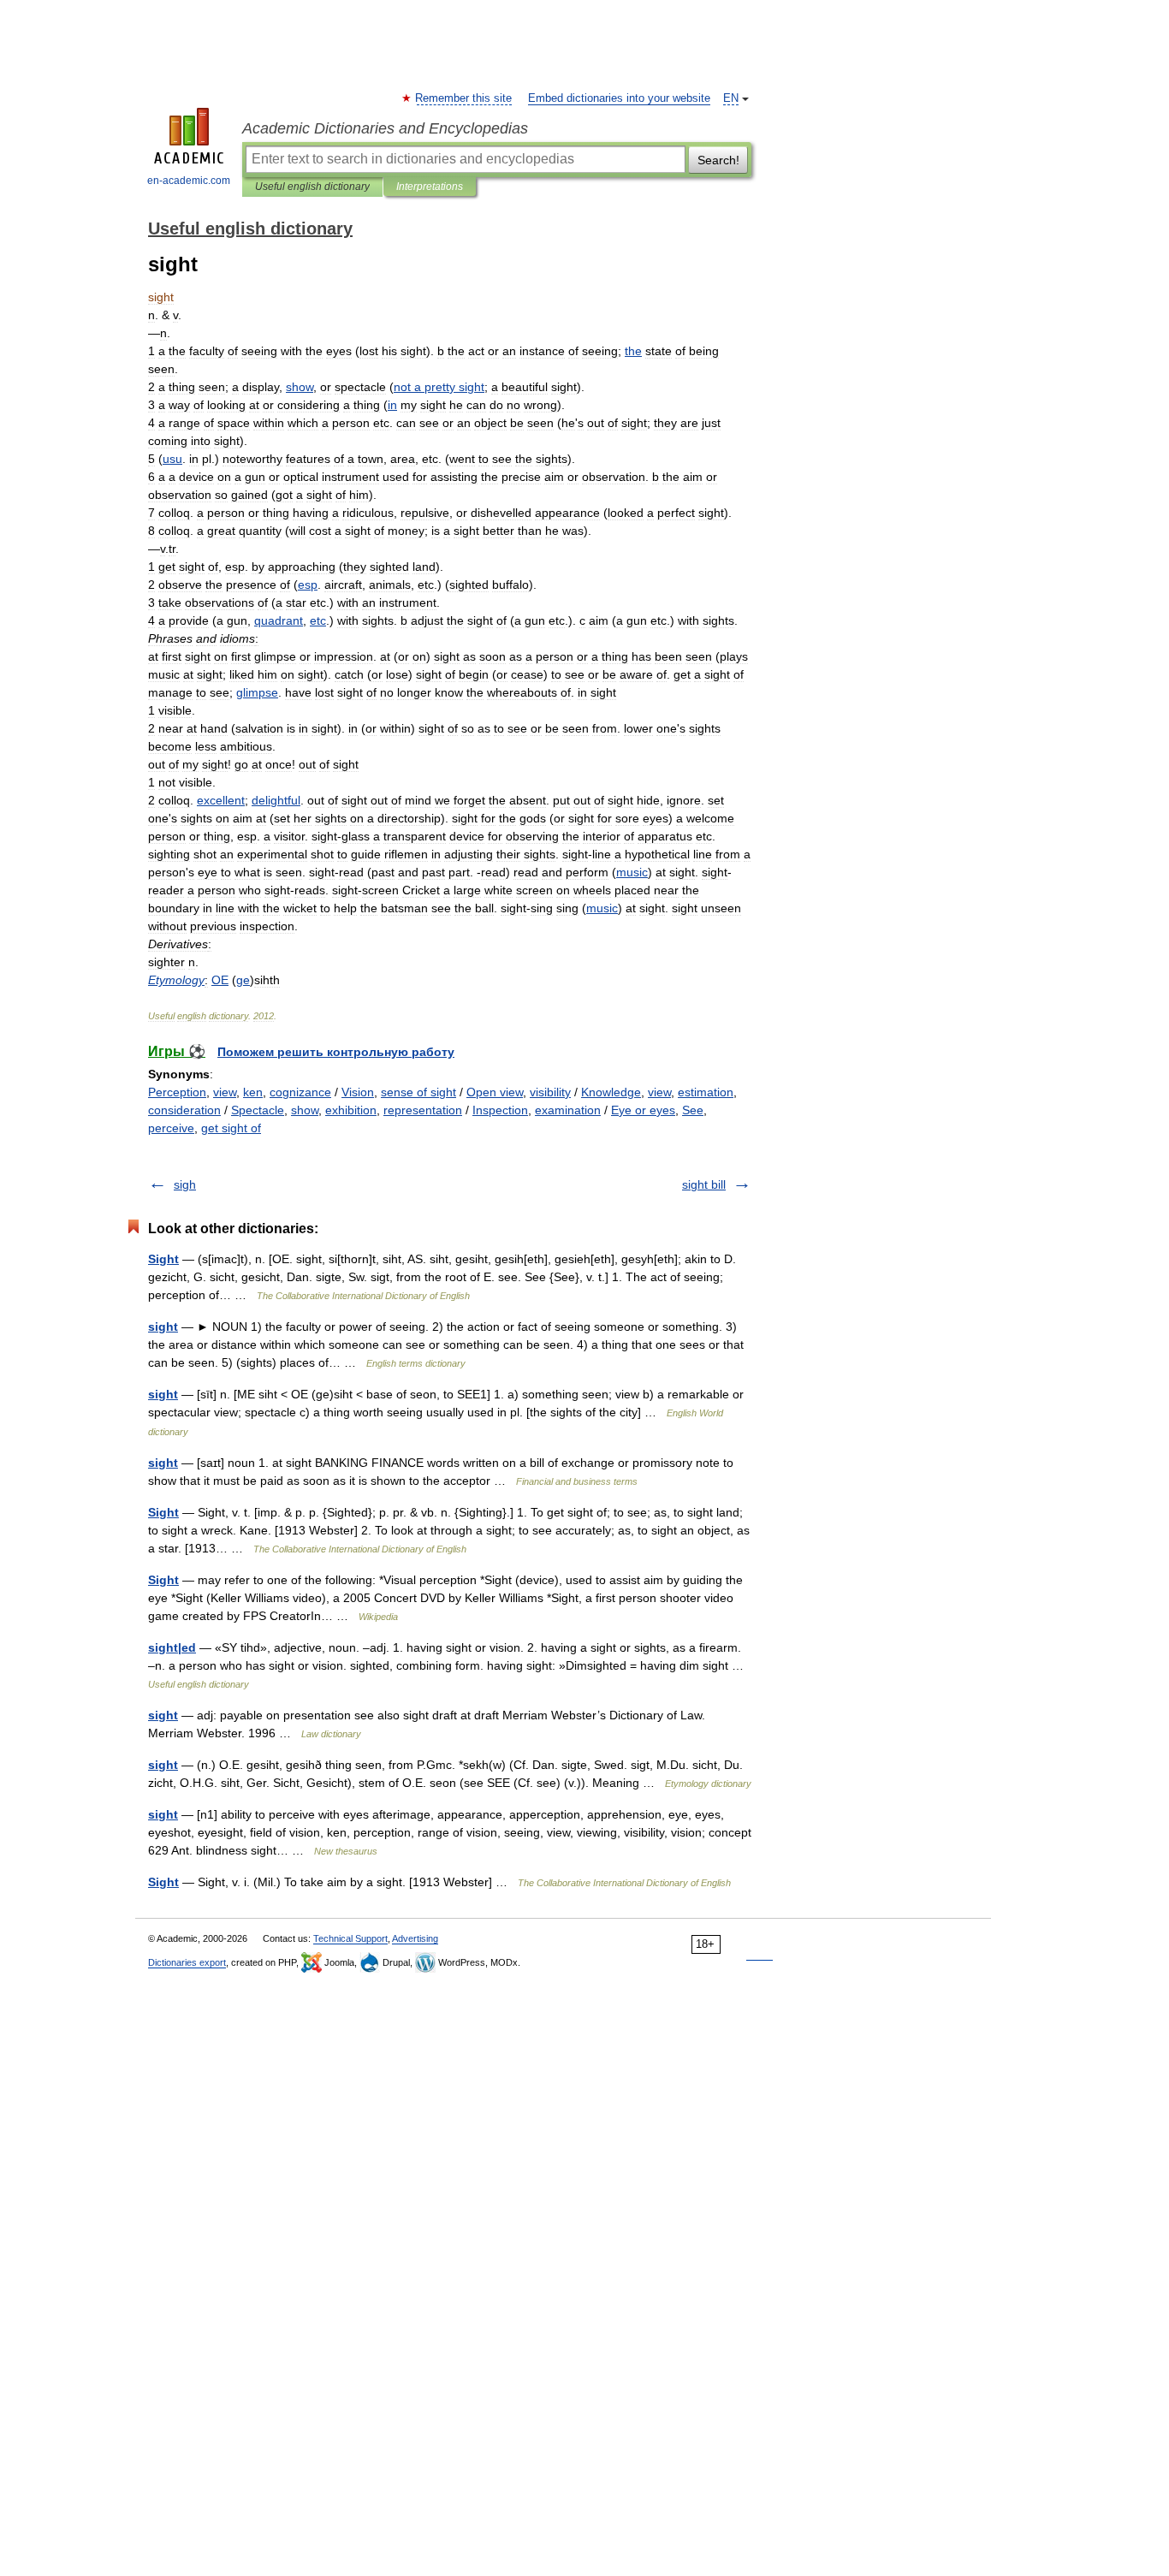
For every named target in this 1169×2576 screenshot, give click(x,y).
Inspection (500, 1110)
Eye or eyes (643, 1110)
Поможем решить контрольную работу (336, 1052)
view (225, 1092)
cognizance (300, 1092)
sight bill (704, 1184)
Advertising (415, 1938)
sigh (185, 1184)
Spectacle (258, 1110)
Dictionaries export (187, 1962)
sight (163, 1327)
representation (423, 1110)
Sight (163, 1259)
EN (731, 98)
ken (253, 1092)
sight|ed (172, 1647)
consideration (184, 1110)
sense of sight (418, 1092)
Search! (718, 160)
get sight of (231, 1128)
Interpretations (430, 187)
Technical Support (350, 1938)
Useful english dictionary (312, 187)
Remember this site (464, 98)
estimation (706, 1092)
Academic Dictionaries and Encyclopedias (385, 128)
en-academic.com (189, 181)
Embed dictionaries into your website (619, 98)
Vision (358, 1092)
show (305, 1110)
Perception (177, 1092)
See (693, 1110)
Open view (495, 1092)
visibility (550, 1092)
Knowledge (611, 1092)
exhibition (351, 1110)
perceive (171, 1128)
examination (568, 1110)
